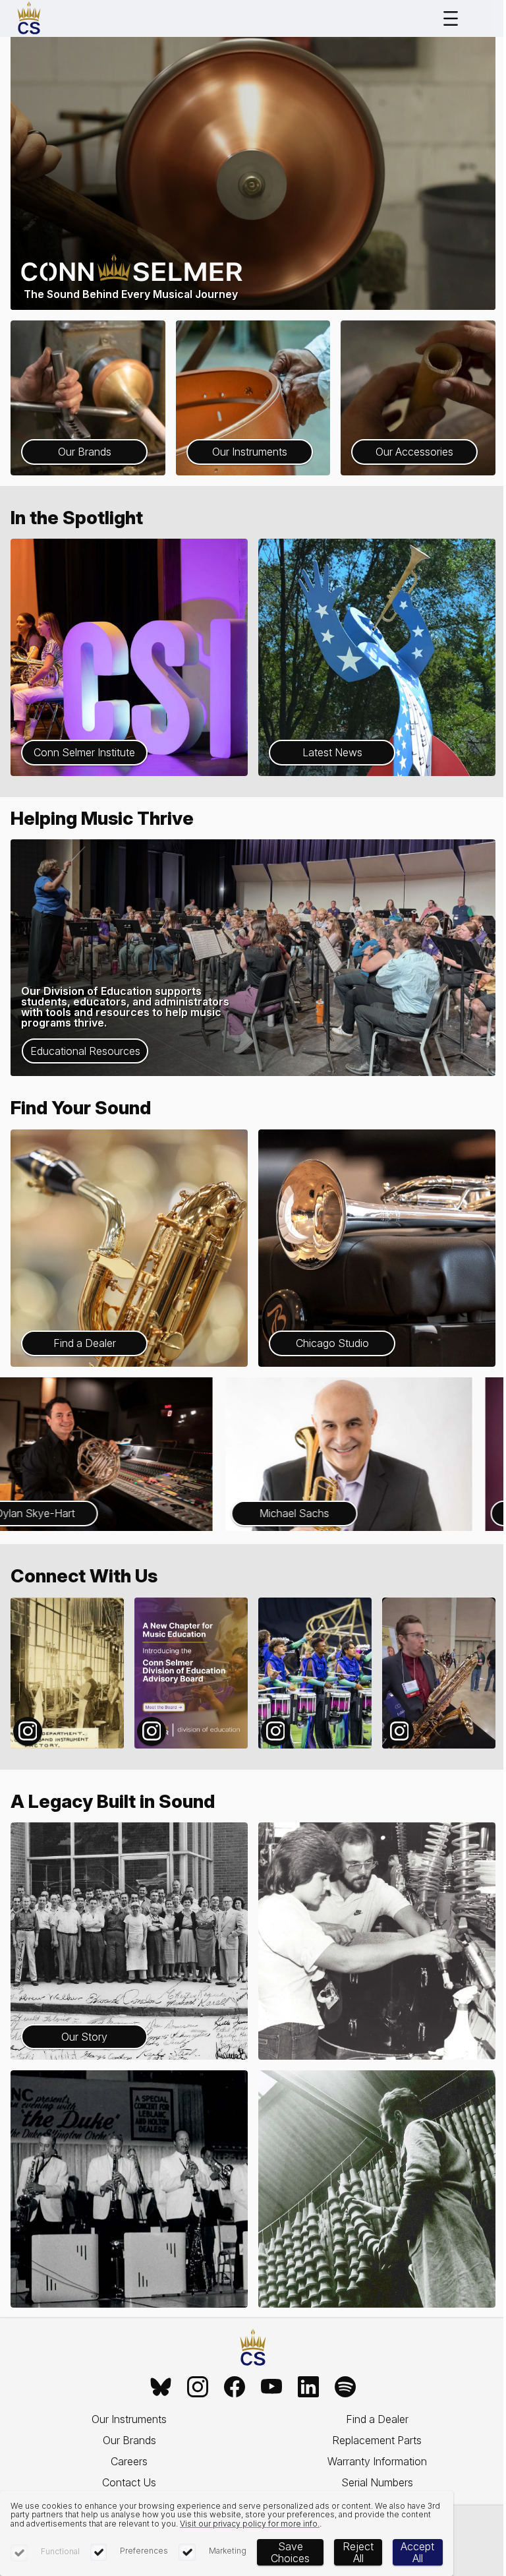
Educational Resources (85, 1051)
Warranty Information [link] (377, 2461)
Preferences (144, 2551)
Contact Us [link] (129, 2482)
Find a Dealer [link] (377, 2419)
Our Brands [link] (129, 2440)
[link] (161, 2387)
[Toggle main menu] (451, 18)
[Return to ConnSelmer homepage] (29, 18)
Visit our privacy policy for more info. (250, 2524)
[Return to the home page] (253, 2348)
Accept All (417, 2552)
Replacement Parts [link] (377, 2440)
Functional (60, 2551)
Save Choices (290, 2552)
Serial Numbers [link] (377, 2482)
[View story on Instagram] (67, 1673)
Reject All (358, 2552)
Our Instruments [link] (129, 2419)
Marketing (228, 2551)
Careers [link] (129, 2461)
